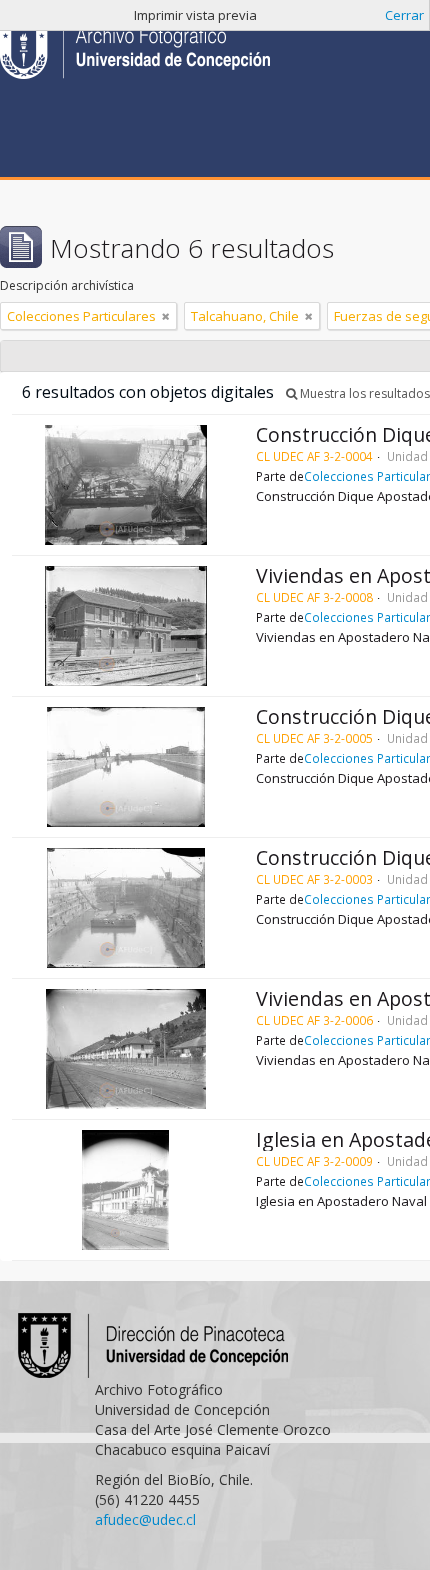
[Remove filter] (166, 316)
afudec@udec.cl (145, 1519)
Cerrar (404, 15)
